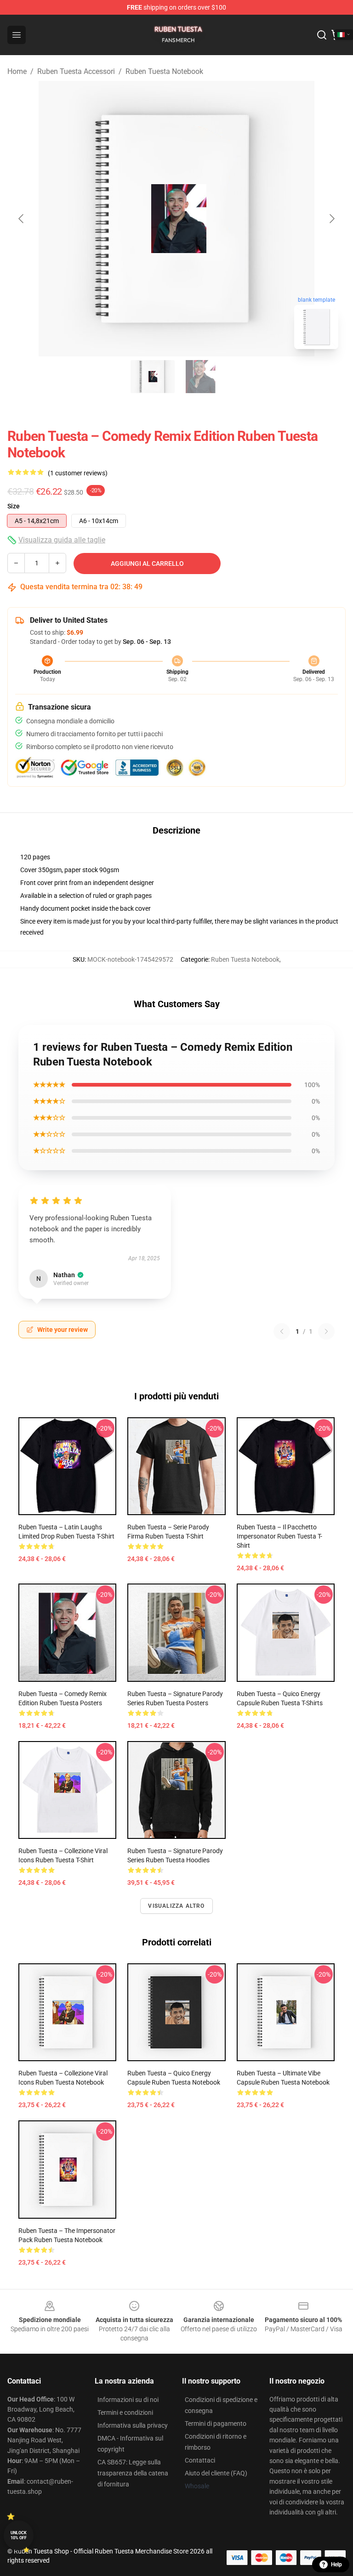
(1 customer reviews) (78, 473)
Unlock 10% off (19, 2535)
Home (17, 71)
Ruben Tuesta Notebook (164, 71)
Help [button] (336, 2565)
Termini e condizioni (125, 2413)
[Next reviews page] (326, 1331)
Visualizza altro (176, 1906)
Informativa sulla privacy (133, 2425)
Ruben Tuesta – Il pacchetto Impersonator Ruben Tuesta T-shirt (279, 1536)
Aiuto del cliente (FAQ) (216, 2473)
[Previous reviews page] (282, 1331)
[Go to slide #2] (200, 377)
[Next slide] (331, 219)
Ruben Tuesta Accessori (76, 71)
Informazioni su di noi (128, 2400)
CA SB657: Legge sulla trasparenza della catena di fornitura (133, 2473)
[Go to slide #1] (153, 377)
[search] (322, 35)
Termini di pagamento (216, 2424)
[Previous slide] (22, 219)
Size (14, 506)
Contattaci (200, 2460)
